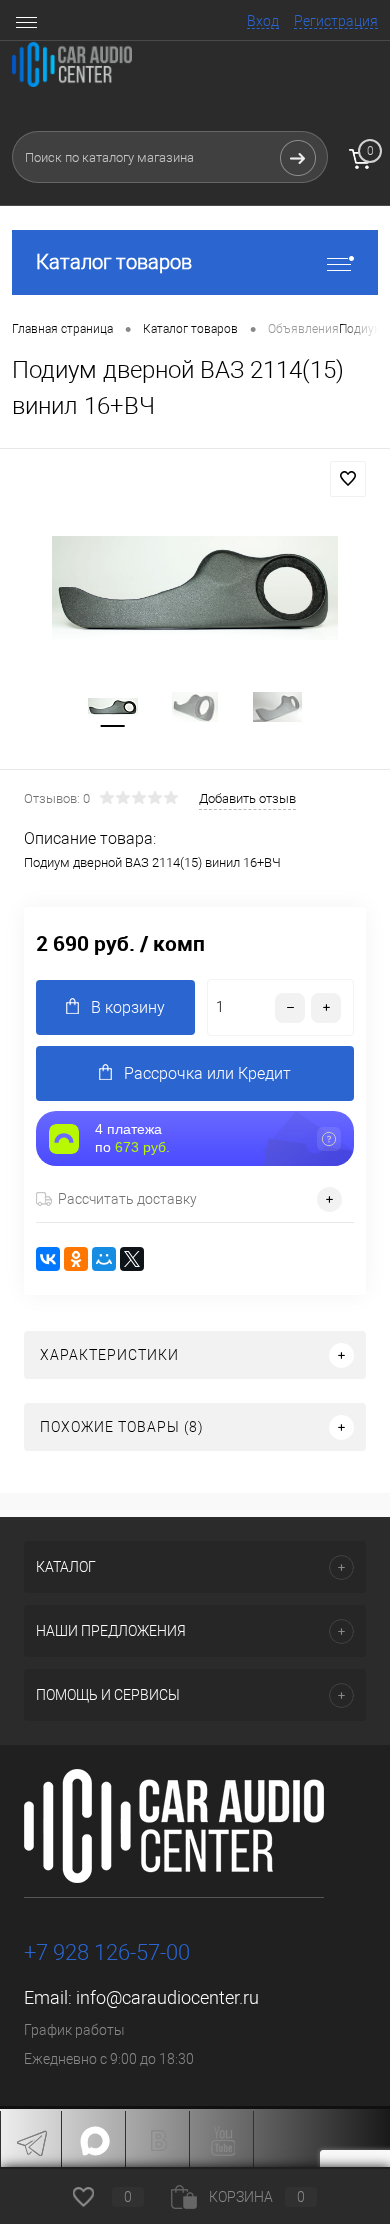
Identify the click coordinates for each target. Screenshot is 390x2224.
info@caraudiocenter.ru (167, 1997)
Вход (263, 21)
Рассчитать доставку (127, 1199)
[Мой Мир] (104, 1259)
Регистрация (336, 21)
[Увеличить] (195, 588)
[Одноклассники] (76, 1259)
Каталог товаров (114, 262)
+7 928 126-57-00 (107, 1952)
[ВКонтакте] (48, 1259)
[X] (132, 1259)
